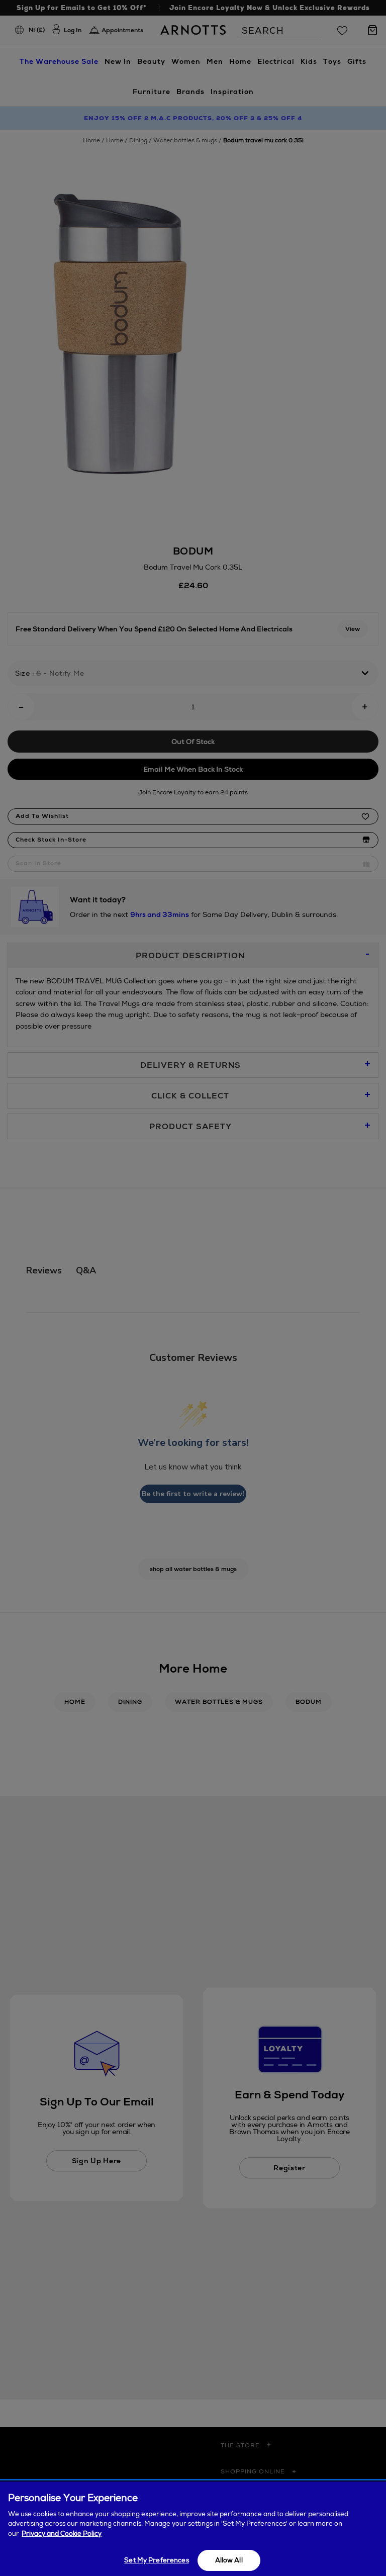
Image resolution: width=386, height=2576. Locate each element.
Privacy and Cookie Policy (62, 2534)
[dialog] (193, 2529)
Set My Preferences (156, 2560)
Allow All (229, 2560)
